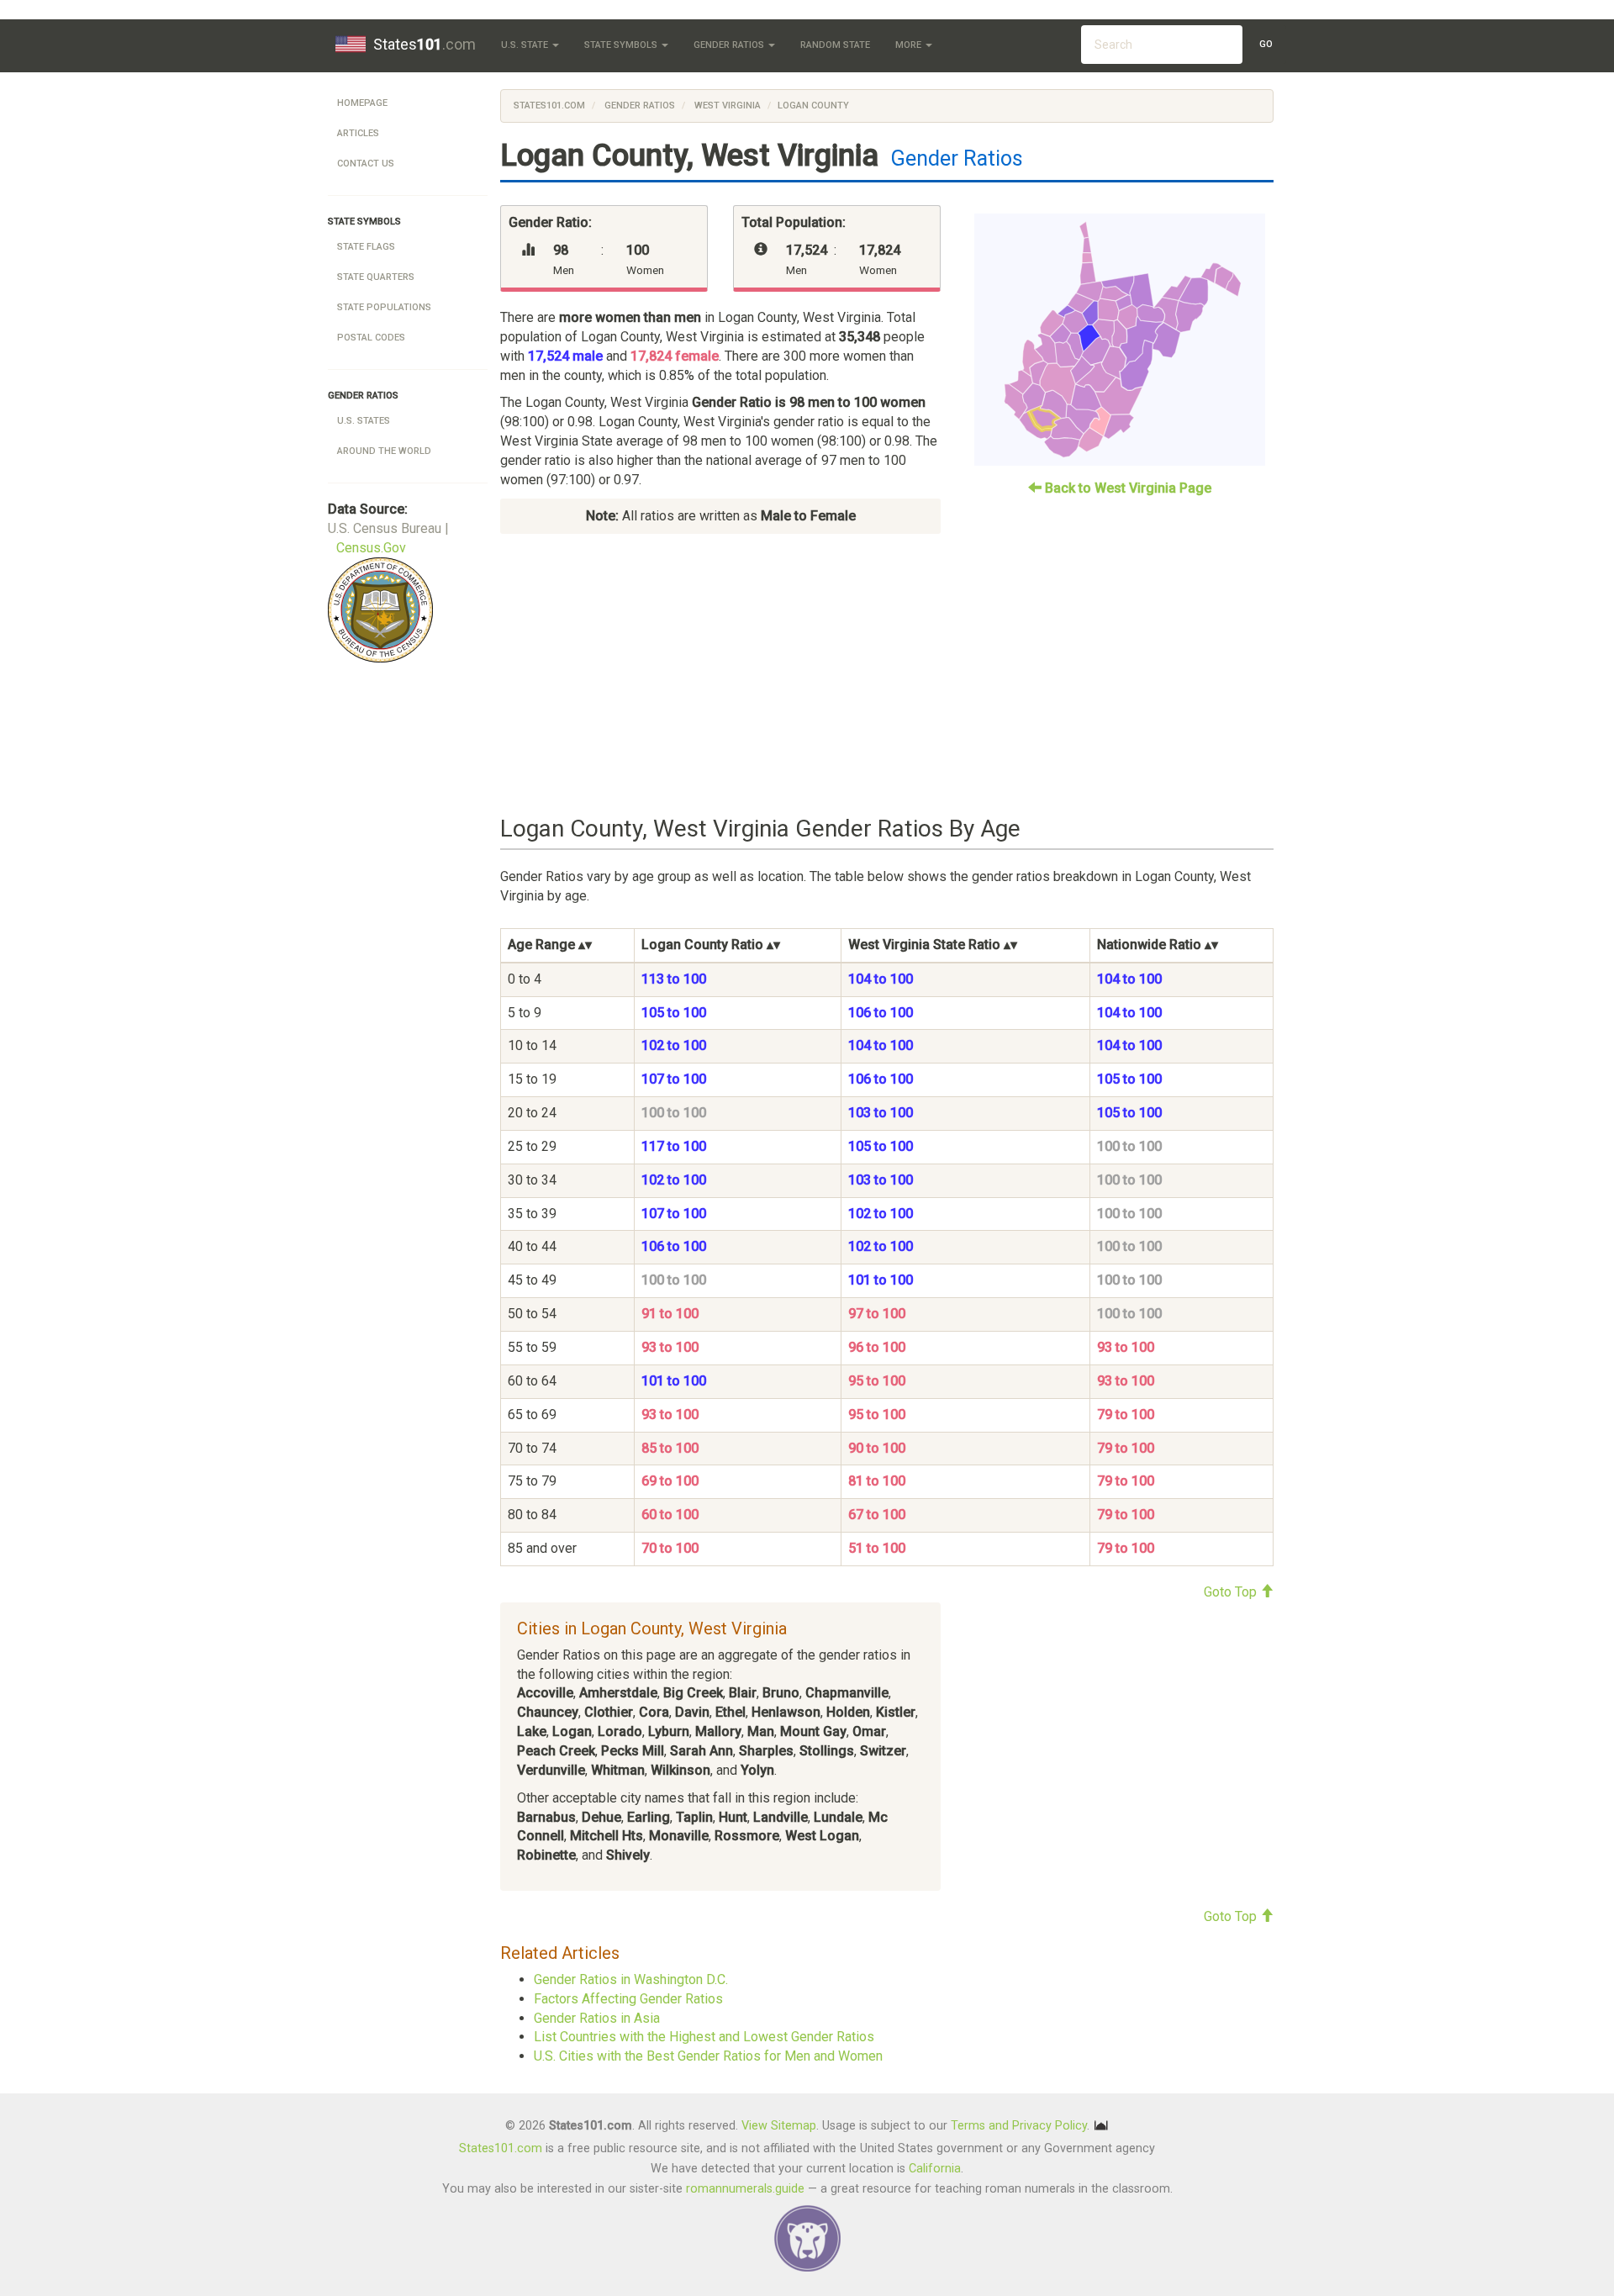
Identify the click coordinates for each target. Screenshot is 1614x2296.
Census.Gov (371, 548)
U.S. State (526, 45)
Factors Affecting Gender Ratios (628, 1999)
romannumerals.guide (745, 2189)
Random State (835, 45)
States (425, 44)
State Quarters (376, 277)
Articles (358, 133)
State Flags (366, 247)
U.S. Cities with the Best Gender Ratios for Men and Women (708, 2056)
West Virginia (726, 106)
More (910, 45)
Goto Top (1232, 1592)
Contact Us (366, 164)
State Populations (384, 307)
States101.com (549, 106)
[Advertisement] (887, 675)
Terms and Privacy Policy (1019, 2125)
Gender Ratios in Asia (597, 2018)
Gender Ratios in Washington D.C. (631, 1979)
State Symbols (622, 45)
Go (1266, 44)
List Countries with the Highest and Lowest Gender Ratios (704, 2037)
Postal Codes (371, 338)
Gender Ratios (730, 45)
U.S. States (364, 421)
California (935, 2169)
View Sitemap (779, 2125)
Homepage (362, 103)
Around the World (384, 451)
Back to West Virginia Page (1126, 488)
